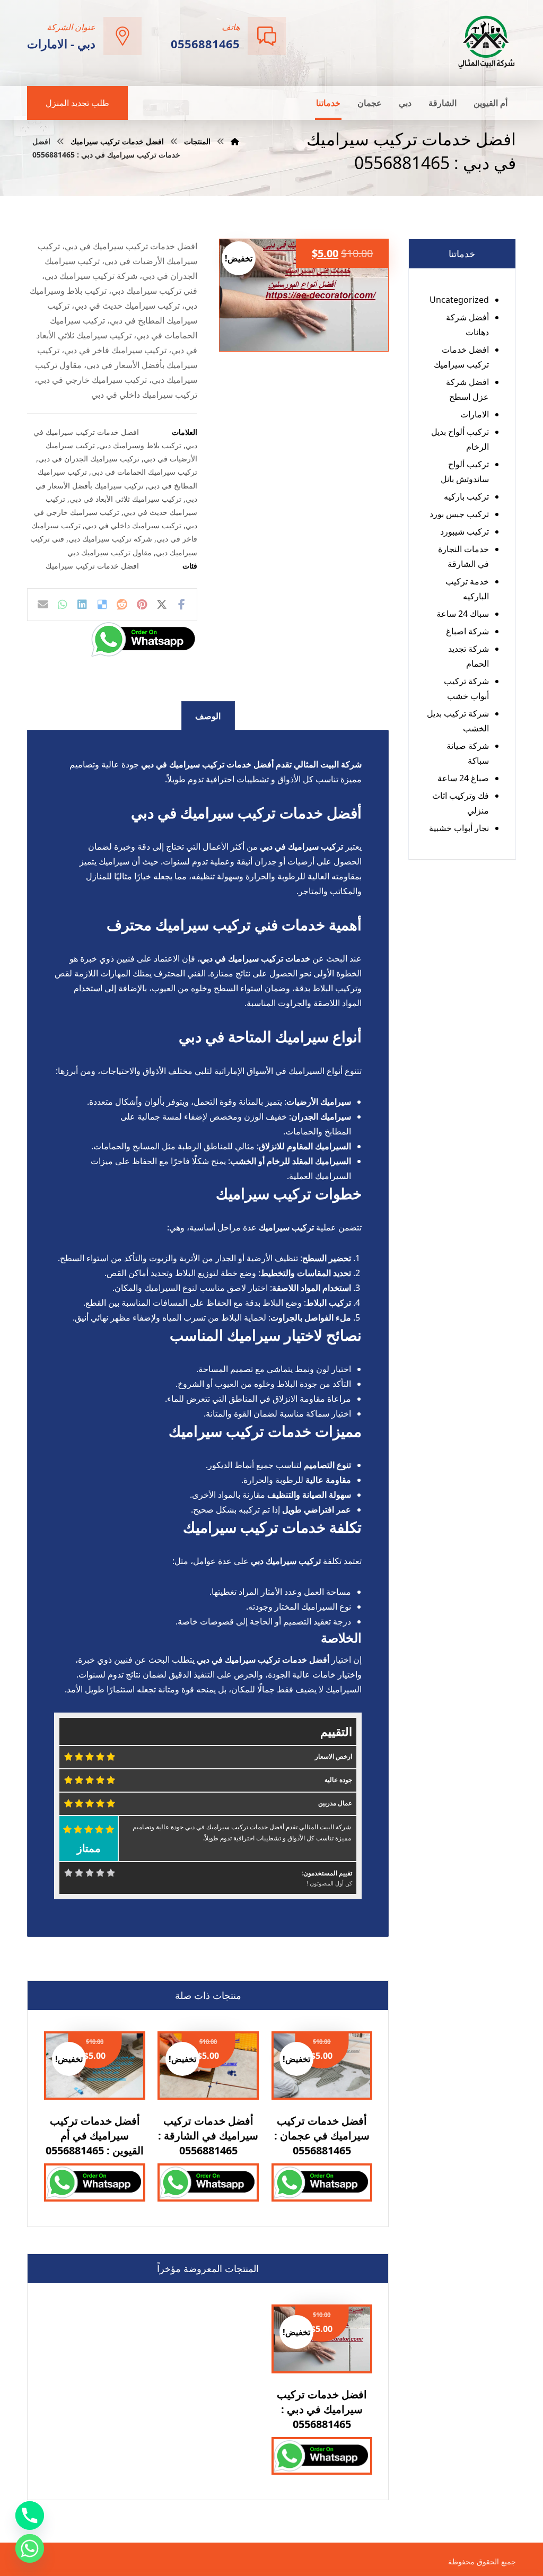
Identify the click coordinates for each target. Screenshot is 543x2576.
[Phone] (30, 2516)
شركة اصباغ (467, 631)
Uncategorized (459, 300)
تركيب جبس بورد (459, 514)
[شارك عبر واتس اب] (63, 605)
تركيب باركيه (466, 496)
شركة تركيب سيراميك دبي (110, 539)
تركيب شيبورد (465, 531)
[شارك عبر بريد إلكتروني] (43, 605)
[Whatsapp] (30, 2548)
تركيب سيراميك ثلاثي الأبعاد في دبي (125, 499)
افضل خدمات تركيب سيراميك (92, 566)
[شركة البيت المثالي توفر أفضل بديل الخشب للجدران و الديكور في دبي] (487, 42)
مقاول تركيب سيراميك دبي (110, 552)
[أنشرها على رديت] (122, 605)
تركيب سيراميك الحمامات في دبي (144, 472)
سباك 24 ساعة (463, 614)
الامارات (475, 414)
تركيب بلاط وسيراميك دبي (140, 445)
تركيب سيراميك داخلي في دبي (133, 525)
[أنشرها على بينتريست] (142, 605)
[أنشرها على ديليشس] (102, 605)
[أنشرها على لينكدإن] (82, 605)
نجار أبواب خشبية (459, 828)
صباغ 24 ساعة (463, 778)
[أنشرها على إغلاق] (161, 605)
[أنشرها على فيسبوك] (181, 605)
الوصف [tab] (208, 716)
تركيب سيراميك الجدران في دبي (89, 459)
